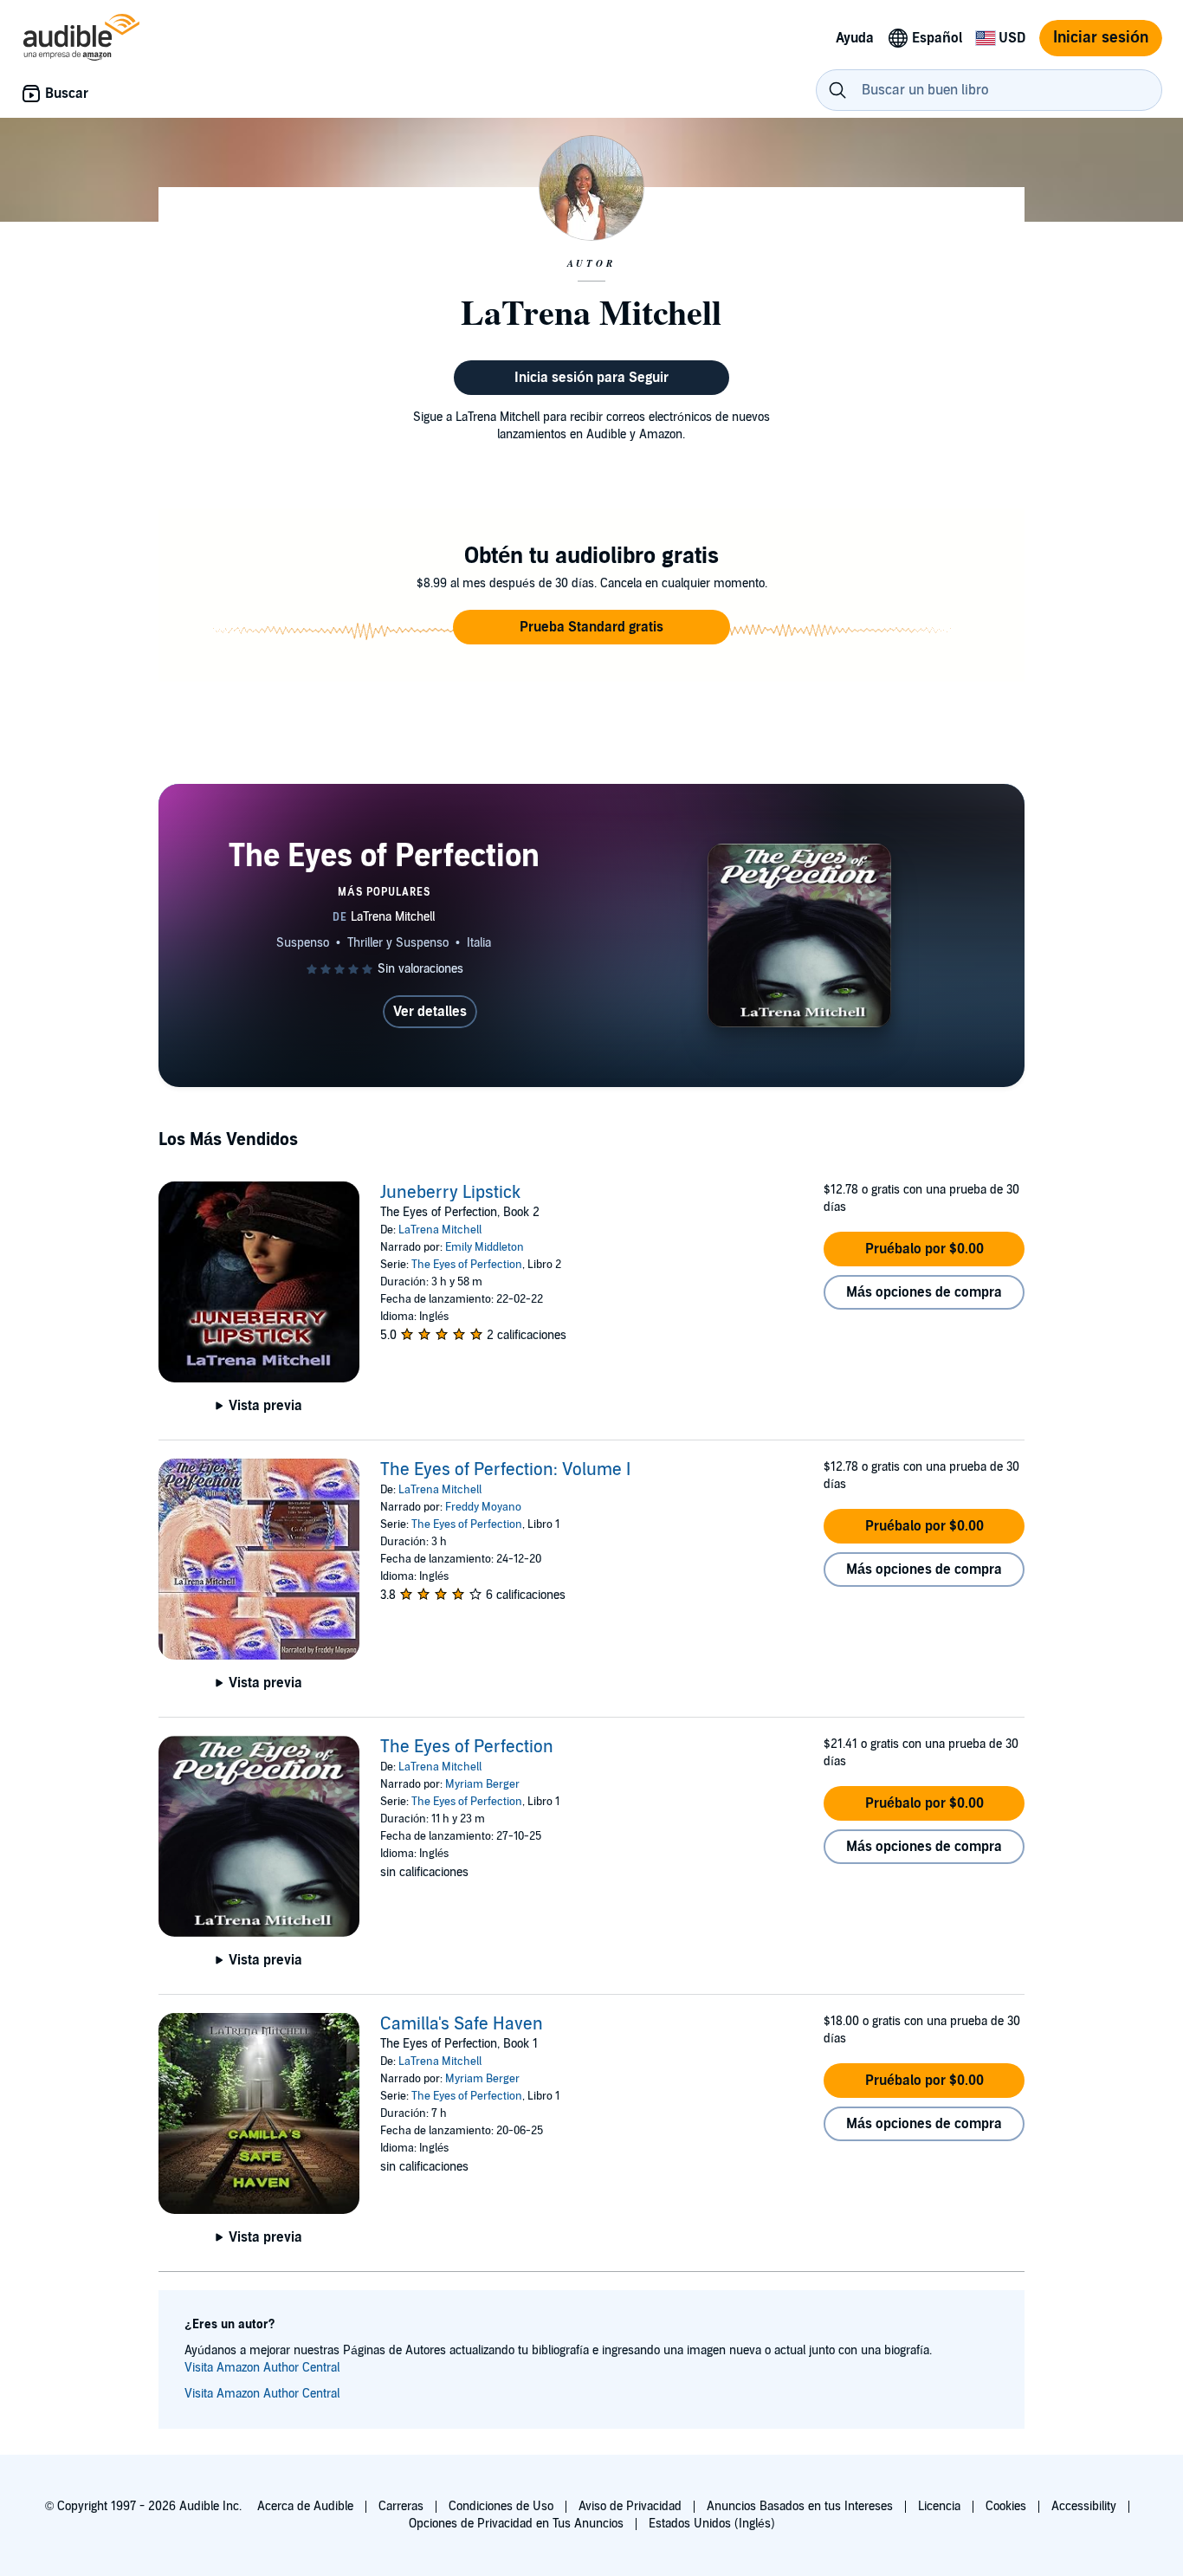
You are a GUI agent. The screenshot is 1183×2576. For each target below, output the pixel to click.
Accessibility (1084, 2506)
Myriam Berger (482, 1784)
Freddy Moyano (483, 1507)
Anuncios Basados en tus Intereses (800, 2506)
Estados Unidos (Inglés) (712, 2524)
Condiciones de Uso (501, 2506)
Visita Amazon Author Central (262, 2368)
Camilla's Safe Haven (462, 2024)
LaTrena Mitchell (440, 1230)
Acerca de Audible (305, 2506)
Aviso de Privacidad (630, 2506)
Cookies (1006, 2506)
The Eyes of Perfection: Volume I (505, 1470)
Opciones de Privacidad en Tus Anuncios (516, 2524)
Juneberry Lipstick (450, 1193)
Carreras (401, 2506)
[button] (591, 627)
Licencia (939, 2506)
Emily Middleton (485, 1247)
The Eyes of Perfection (467, 1265)
